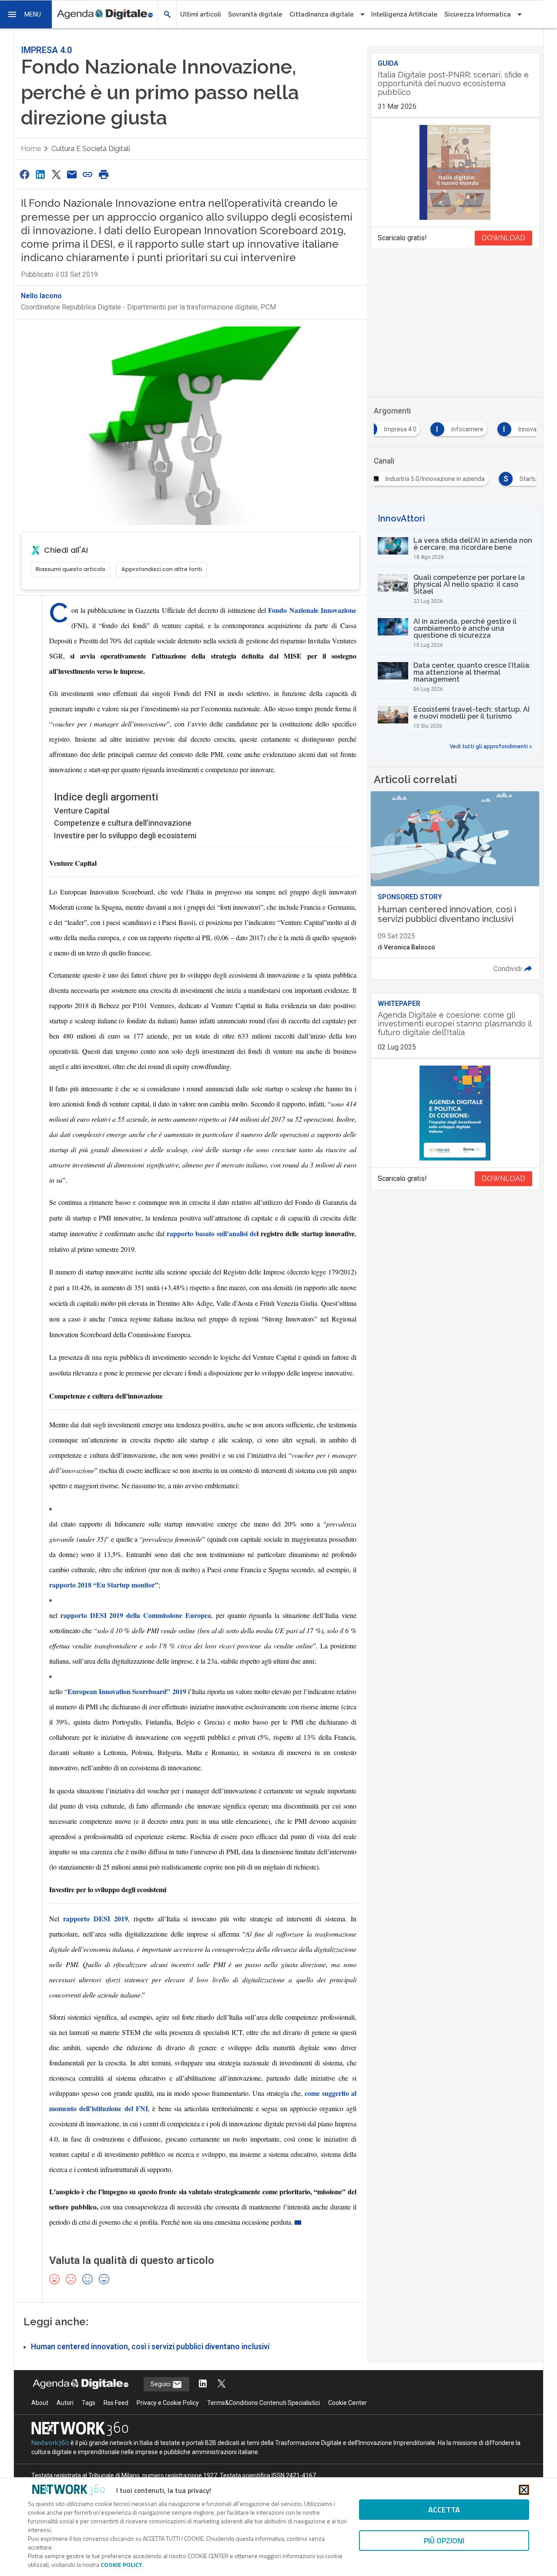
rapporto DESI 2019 (96, 1919)
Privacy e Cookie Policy (168, 2403)
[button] (26, 14)
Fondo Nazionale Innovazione (312, 610)
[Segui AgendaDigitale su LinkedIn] (203, 2384)
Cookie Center (347, 2403)
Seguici (161, 2384)
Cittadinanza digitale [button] (322, 14)
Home (31, 149)
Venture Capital (82, 811)
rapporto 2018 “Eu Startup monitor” (104, 1585)
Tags (89, 2403)
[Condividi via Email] (72, 174)
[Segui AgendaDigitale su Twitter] (221, 2384)
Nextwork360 (50, 2443)
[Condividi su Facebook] (24, 174)
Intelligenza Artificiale (404, 14)
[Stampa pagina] (104, 174)
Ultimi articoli (201, 14)
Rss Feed (116, 2403)
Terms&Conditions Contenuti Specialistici (263, 2403)
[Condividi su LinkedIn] (40, 174)
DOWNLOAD (503, 238)
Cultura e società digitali (91, 149)
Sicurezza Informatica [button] (478, 14)
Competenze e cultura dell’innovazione (123, 823)
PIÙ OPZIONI (444, 2541)
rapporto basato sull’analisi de (212, 1233)
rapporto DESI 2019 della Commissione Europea (136, 1615)
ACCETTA (444, 2510)
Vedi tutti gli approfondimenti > (491, 747)
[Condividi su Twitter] (56, 174)
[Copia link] (88, 174)
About (40, 2403)
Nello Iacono (41, 296)
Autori (65, 2403)
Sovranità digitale (255, 14)
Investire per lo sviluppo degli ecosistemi (125, 836)
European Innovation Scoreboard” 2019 (127, 1691)
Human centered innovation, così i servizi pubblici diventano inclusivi (150, 2347)
